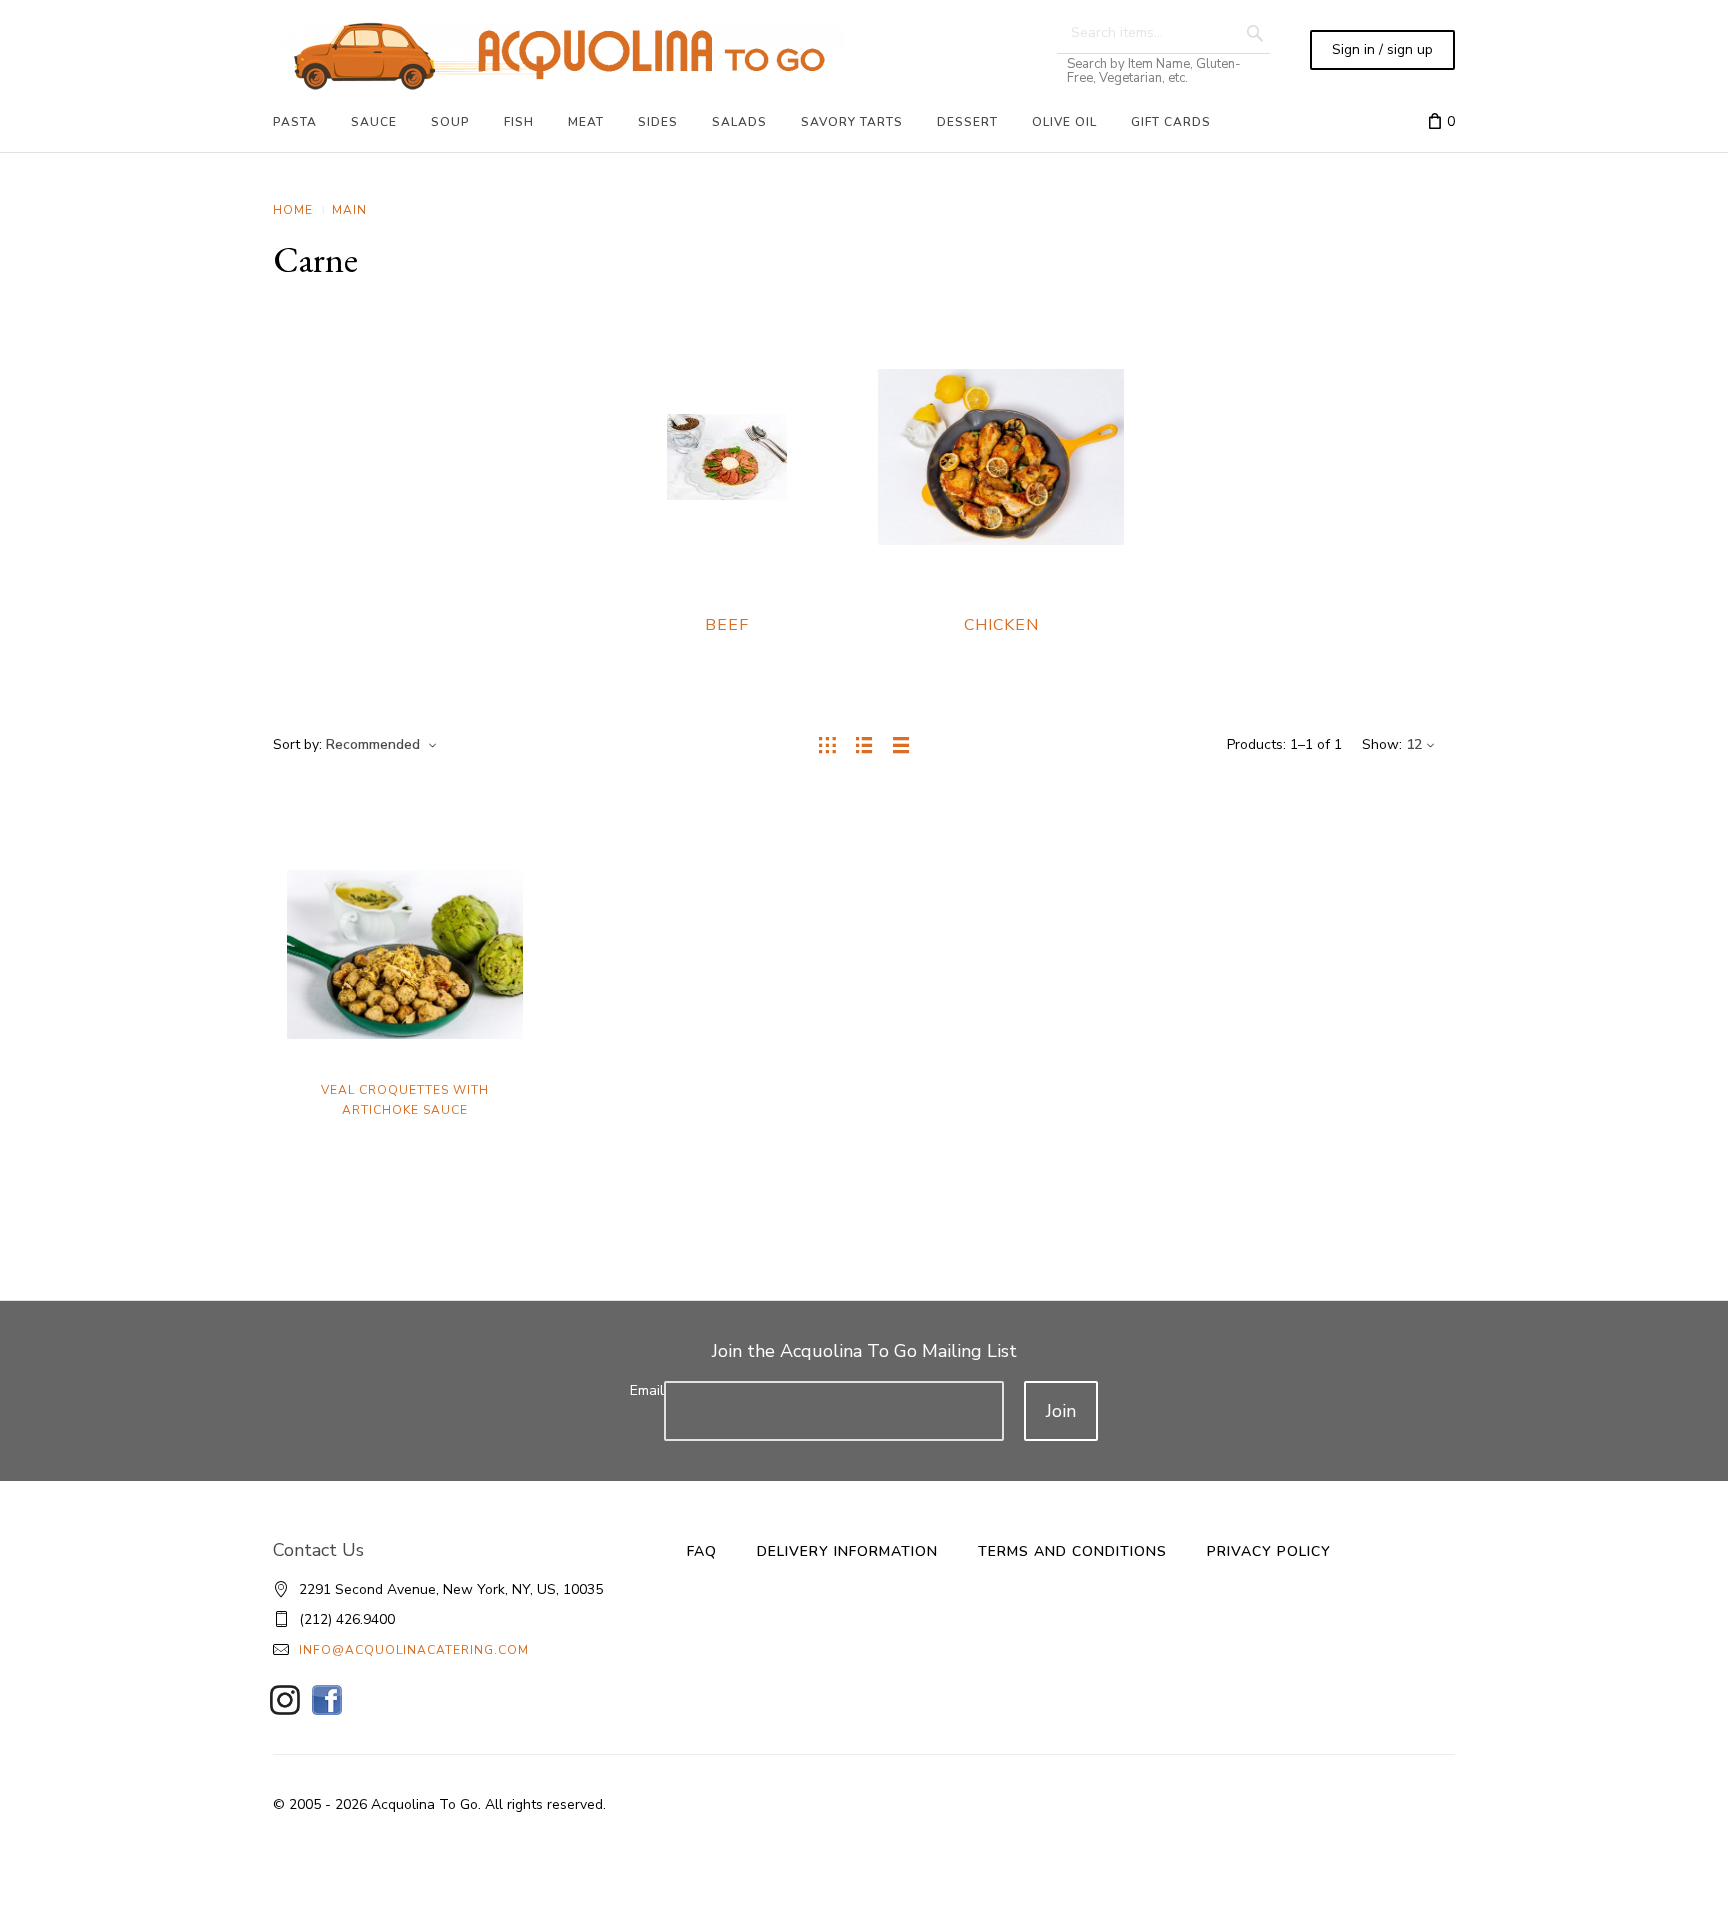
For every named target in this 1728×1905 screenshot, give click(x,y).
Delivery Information (847, 1551)
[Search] (1255, 33)
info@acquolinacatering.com (414, 1650)
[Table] (901, 745)
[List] (864, 745)
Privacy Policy (1269, 1551)
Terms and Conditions (1072, 1551)
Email (647, 1390)
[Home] (559, 56)
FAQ (702, 1551)
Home (293, 210)
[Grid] (827, 745)
